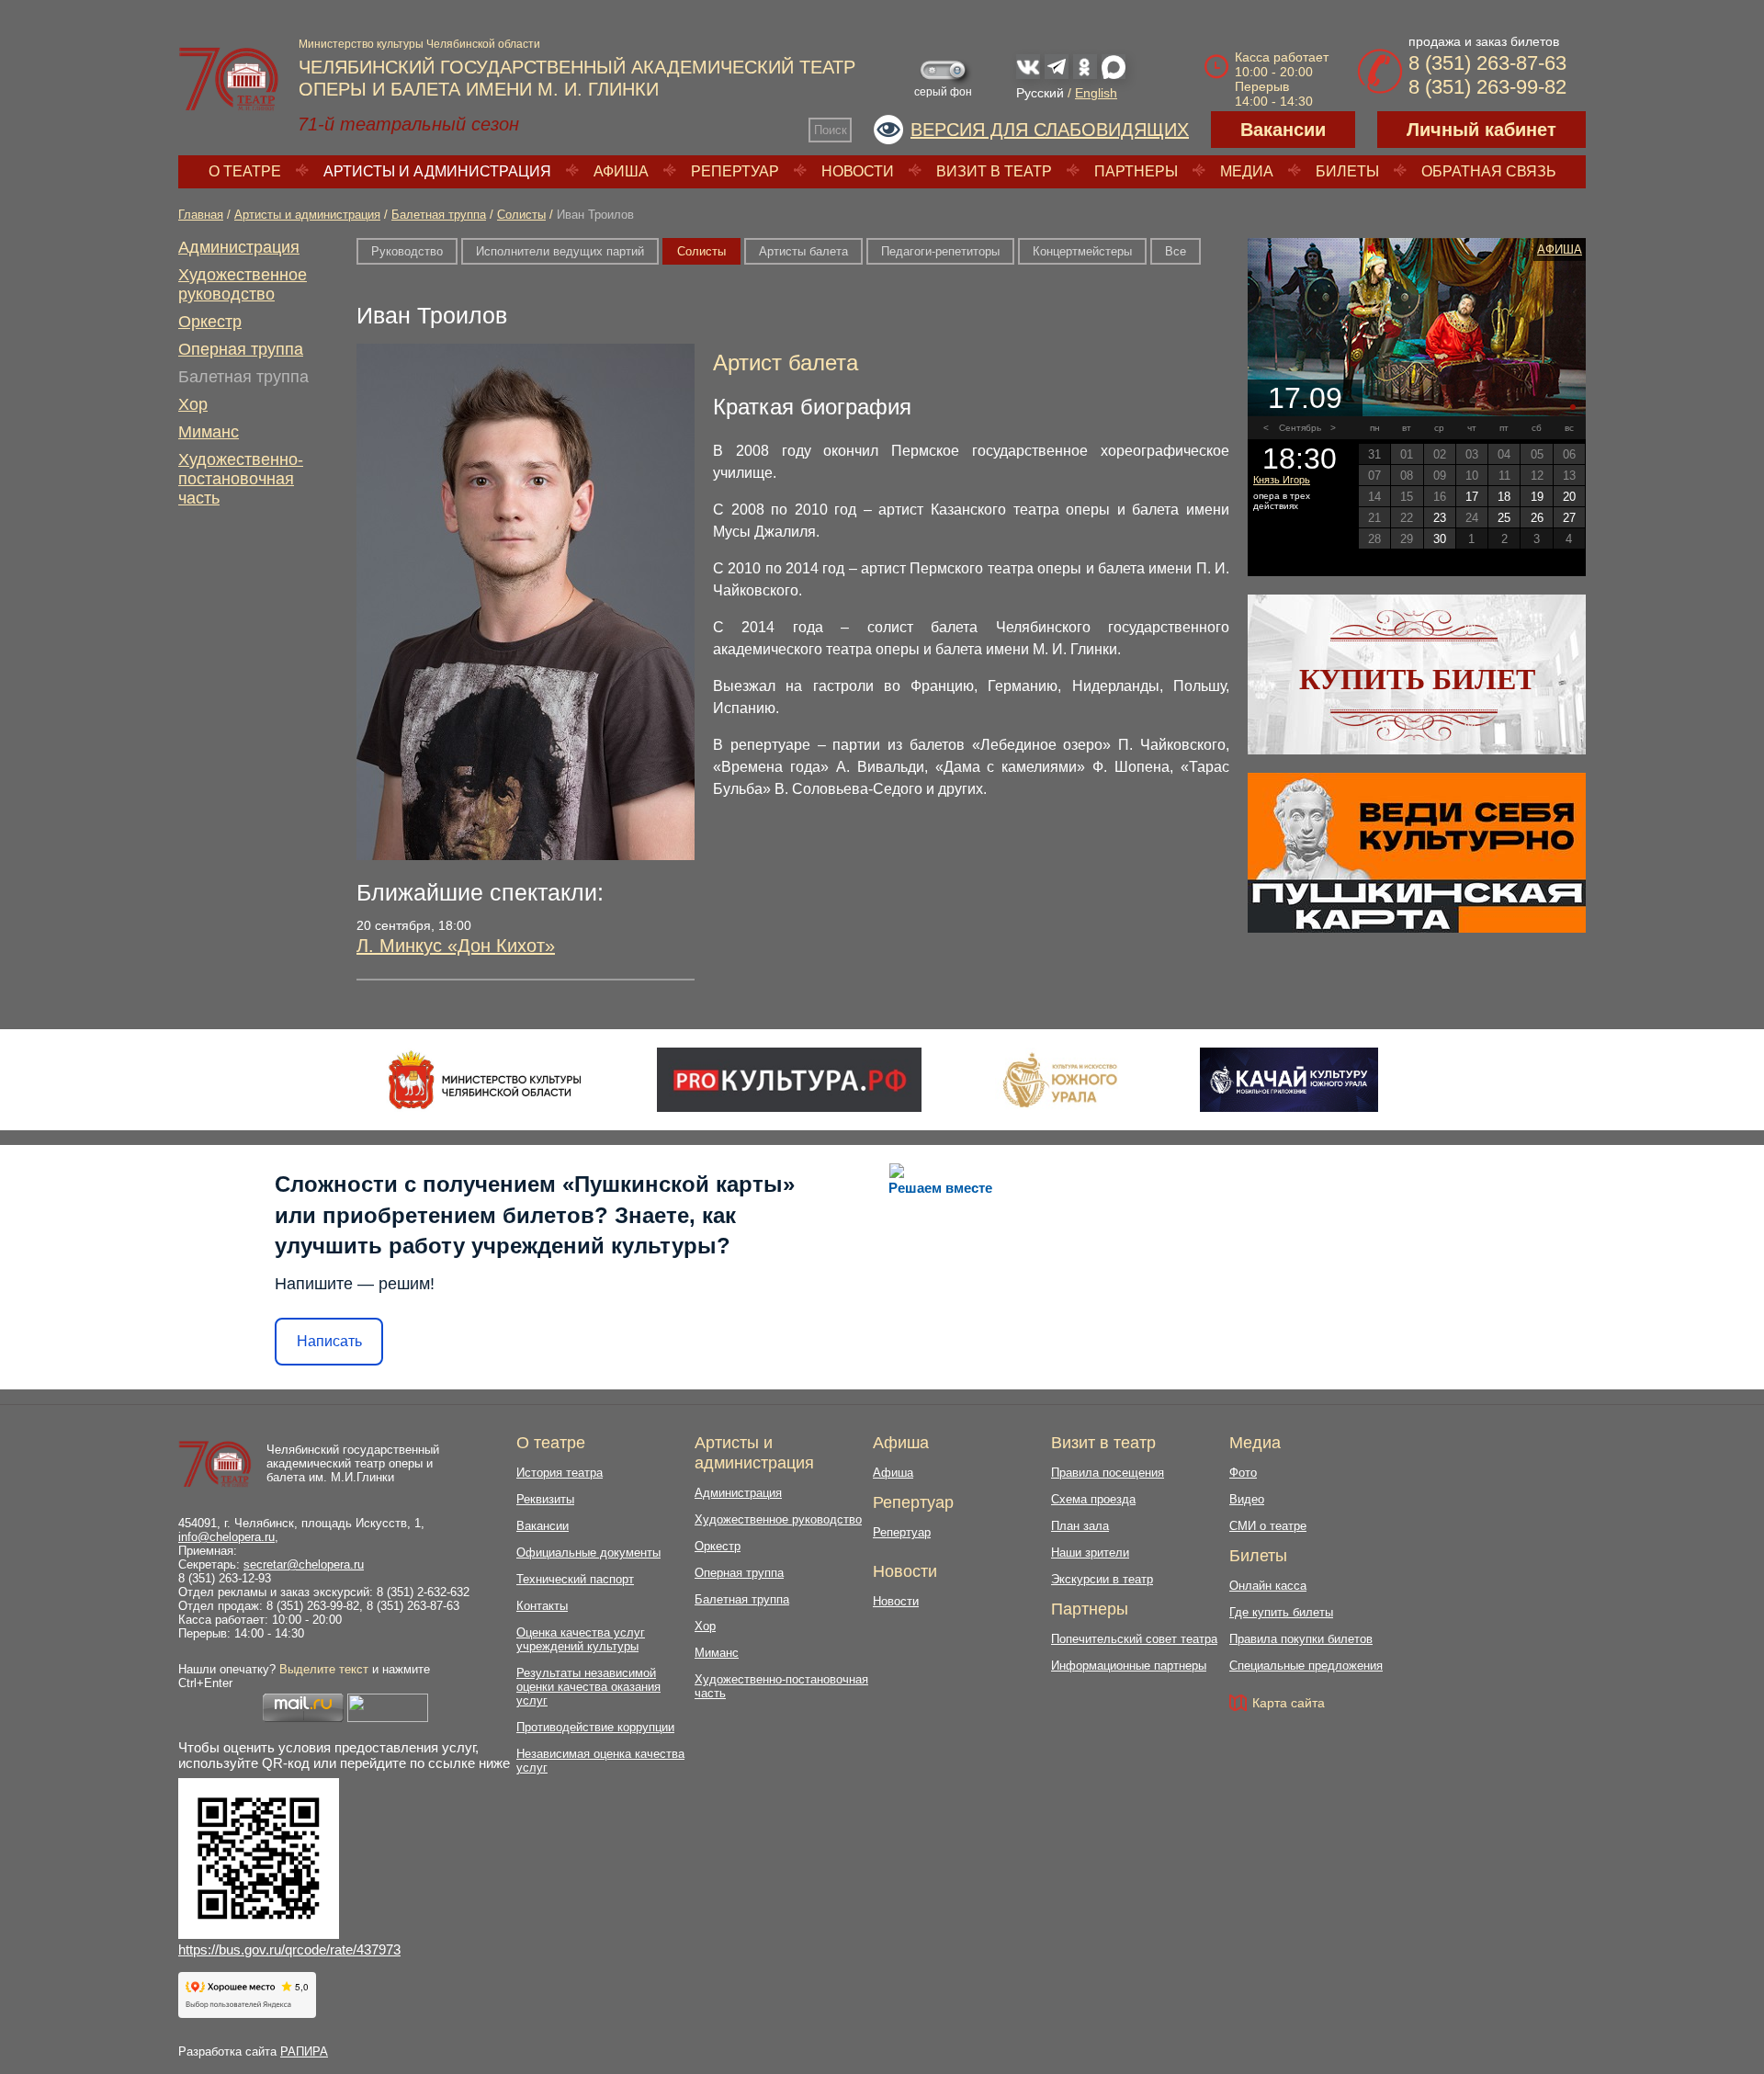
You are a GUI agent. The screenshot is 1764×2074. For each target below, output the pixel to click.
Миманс (209, 432)
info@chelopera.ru (226, 1537)
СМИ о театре (1268, 1526)
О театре (245, 171)
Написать (329, 1341)
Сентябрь (1300, 428)
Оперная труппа (241, 349)
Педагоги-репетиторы (940, 251)
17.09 (1305, 398)
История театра (560, 1473)
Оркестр (210, 322)
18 (1504, 497)
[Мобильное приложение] (1289, 1080)
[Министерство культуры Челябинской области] (485, 1080)
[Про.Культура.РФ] (789, 1080)
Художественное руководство (243, 284)
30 (1440, 539)
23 (1440, 518)
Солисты (521, 215)
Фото (1243, 1473)
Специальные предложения (1306, 1666)
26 (1537, 518)
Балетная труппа (439, 215)
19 (1537, 497)
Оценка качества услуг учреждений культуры (581, 1639)
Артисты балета (803, 251)
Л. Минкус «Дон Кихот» (456, 946)
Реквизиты (545, 1499)
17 (1472, 497)
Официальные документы (588, 1553)
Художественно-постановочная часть (241, 479)
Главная (201, 215)
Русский (1040, 93)
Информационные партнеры (1129, 1666)
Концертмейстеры (1082, 251)
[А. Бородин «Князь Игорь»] (1417, 327)
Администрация (239, 247)
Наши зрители (1090, 1553)
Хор (193, 404)
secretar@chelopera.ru (304, 1564)
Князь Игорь (1282, 480)
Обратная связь (1489, 171)
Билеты (1347, 171)
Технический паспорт (575, 1579)
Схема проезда (1093, 1499)
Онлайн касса (1268, 1586)
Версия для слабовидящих (1050, 130)
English (1096, 93)
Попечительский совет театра (1134, 1639)
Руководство (407, 251)
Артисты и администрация (437, 171)
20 (1569, 497)
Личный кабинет (1481, 130)
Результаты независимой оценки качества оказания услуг (588, 1687)
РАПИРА (304, 2051)
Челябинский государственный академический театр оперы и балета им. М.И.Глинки (353, 1463)
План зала (1080, 1526)
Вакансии (1283, 130)
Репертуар (735, 171)
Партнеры (1136, 171)
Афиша (621, 171)
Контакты (542, 1606)
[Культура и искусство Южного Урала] (1061, 1080)
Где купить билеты (1281, 1612)
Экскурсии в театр (1102, 1579)
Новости (858, 171)
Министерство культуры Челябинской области (419, 44)
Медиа (1247, 171)
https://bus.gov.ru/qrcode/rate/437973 (289, 1949)
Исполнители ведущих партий (560, 251)
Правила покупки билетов (1301, 1639)
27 (1569, 518)
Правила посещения (1108, 1473)
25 (1504, 518)
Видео (1247, 1499)
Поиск (831, 130)
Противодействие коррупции (595, 1727)
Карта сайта (1289, 1703)
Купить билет (1417, 679)
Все (1176, 251)
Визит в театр (994, 171)
